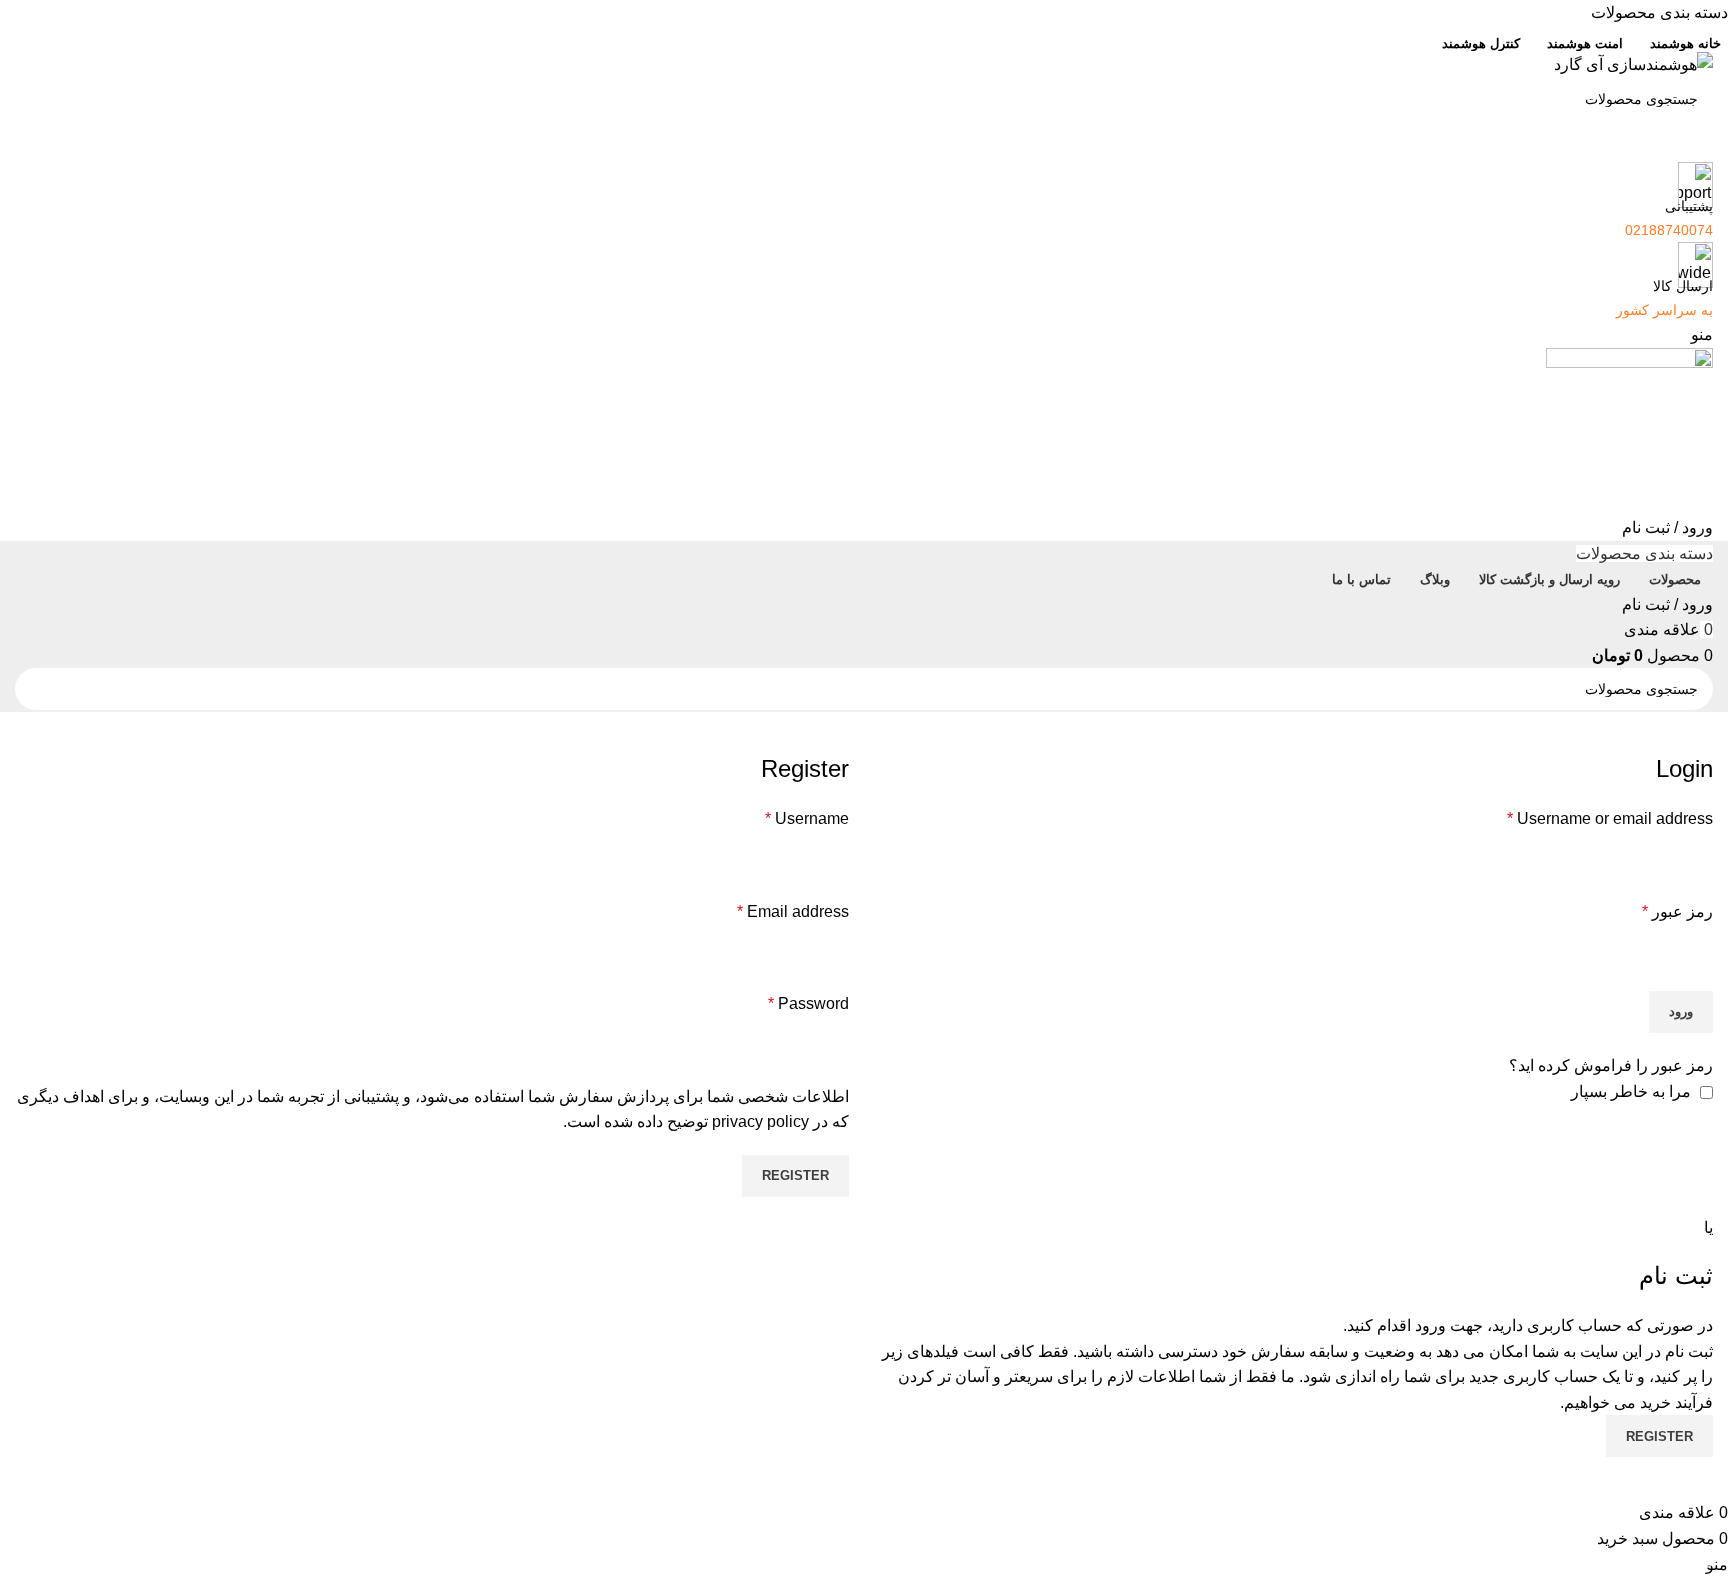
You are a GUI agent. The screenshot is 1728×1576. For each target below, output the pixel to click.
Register (795, 1175)
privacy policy (760, 1121)
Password (808, 1003)
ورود (1681, 1011)
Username (807, 818)
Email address (793, 911)
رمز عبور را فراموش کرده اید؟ (1611, 1065)
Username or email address (1610, 818)
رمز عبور (1677, 911)
